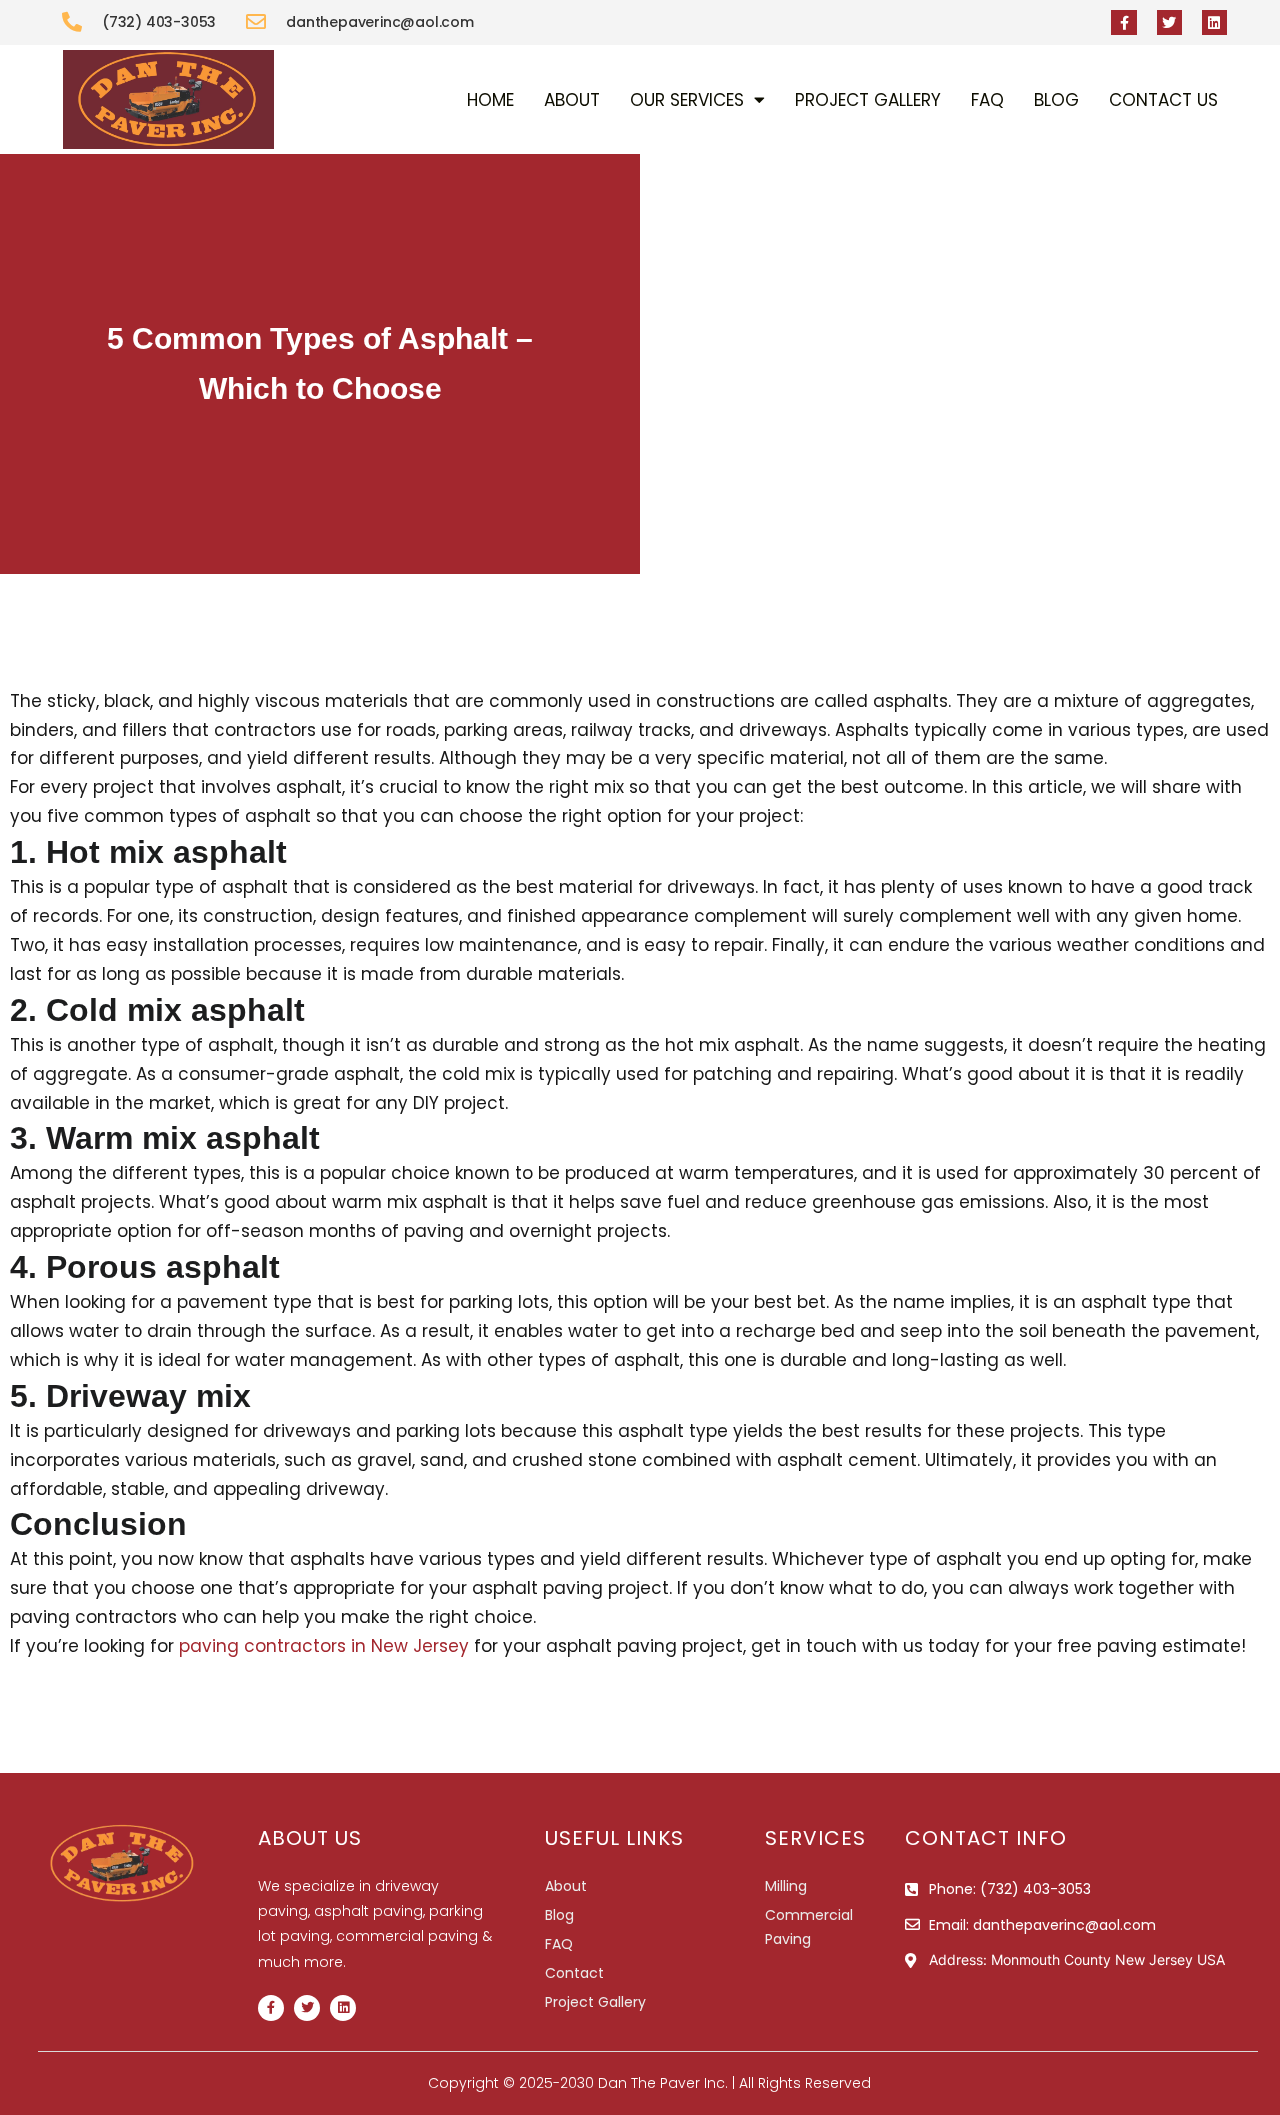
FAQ (987, 100)
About (572, 100)
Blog (1056, 100)
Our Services (687, 100)
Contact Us (1163, 100)
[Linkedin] (1214, 22)
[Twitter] (1169, 22)
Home (490, 100)
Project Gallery (868, 100)
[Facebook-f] (1123, 22)
